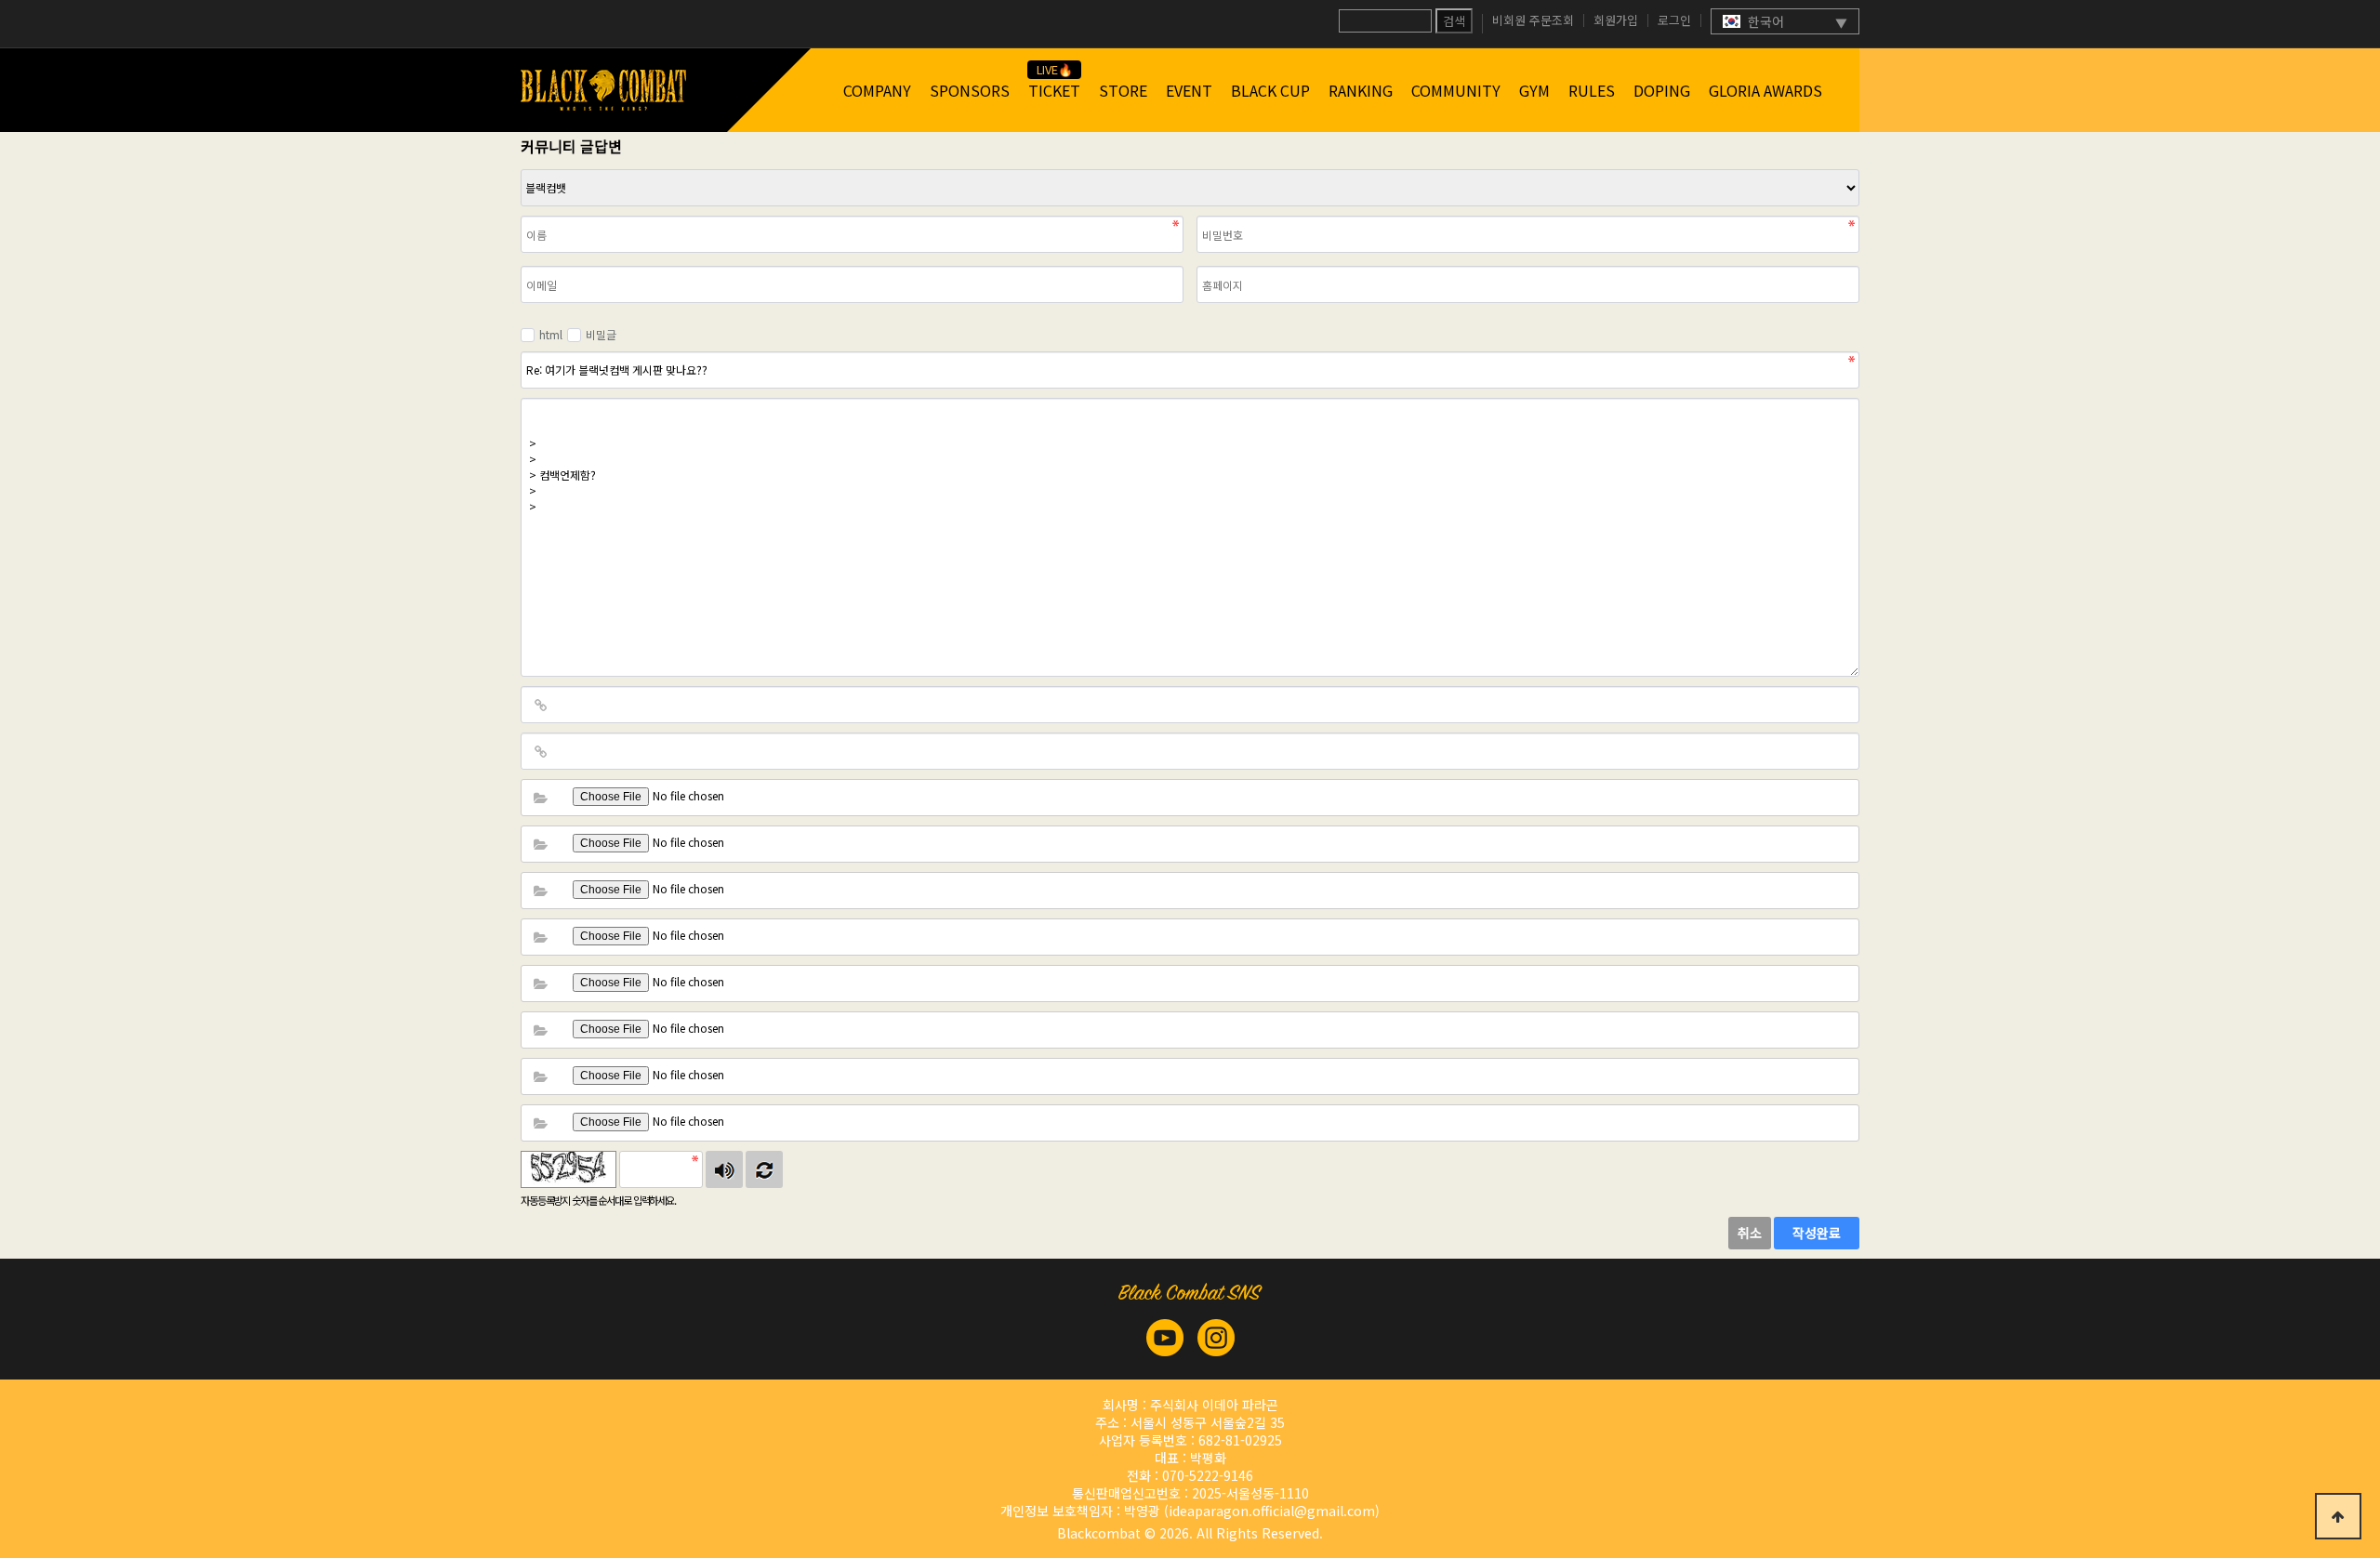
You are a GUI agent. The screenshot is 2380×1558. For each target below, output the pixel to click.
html (551, 334)
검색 (1454, 21)
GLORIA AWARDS (1765, 90)
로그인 (1674, 20)
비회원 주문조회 (1533, 20)
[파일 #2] (540, 844)
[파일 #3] (540, 891)
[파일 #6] (540, 1030)
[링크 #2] (540, 751)
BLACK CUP (1270, 90)
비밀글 (601, 334)
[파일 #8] (540, 1123)
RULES (1592, 90)
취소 (1750, 1233)
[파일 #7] (540, 1076)
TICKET (1054, 90)
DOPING (1662, 90)
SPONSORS (970, 90)
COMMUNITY (1456, 90)
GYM (1534, 90)
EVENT (1189, 90)
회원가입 (1616, 20)
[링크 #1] (540, 705)
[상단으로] (2338, 1516)
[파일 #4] (540, 937)
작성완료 (1817, 1233)
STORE (1123, 90)
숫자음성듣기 (724, 1169)
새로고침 (764, 1169)
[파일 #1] (540, 798)
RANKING (1361, 90)
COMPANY (877, 90)
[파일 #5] (540, 984)
